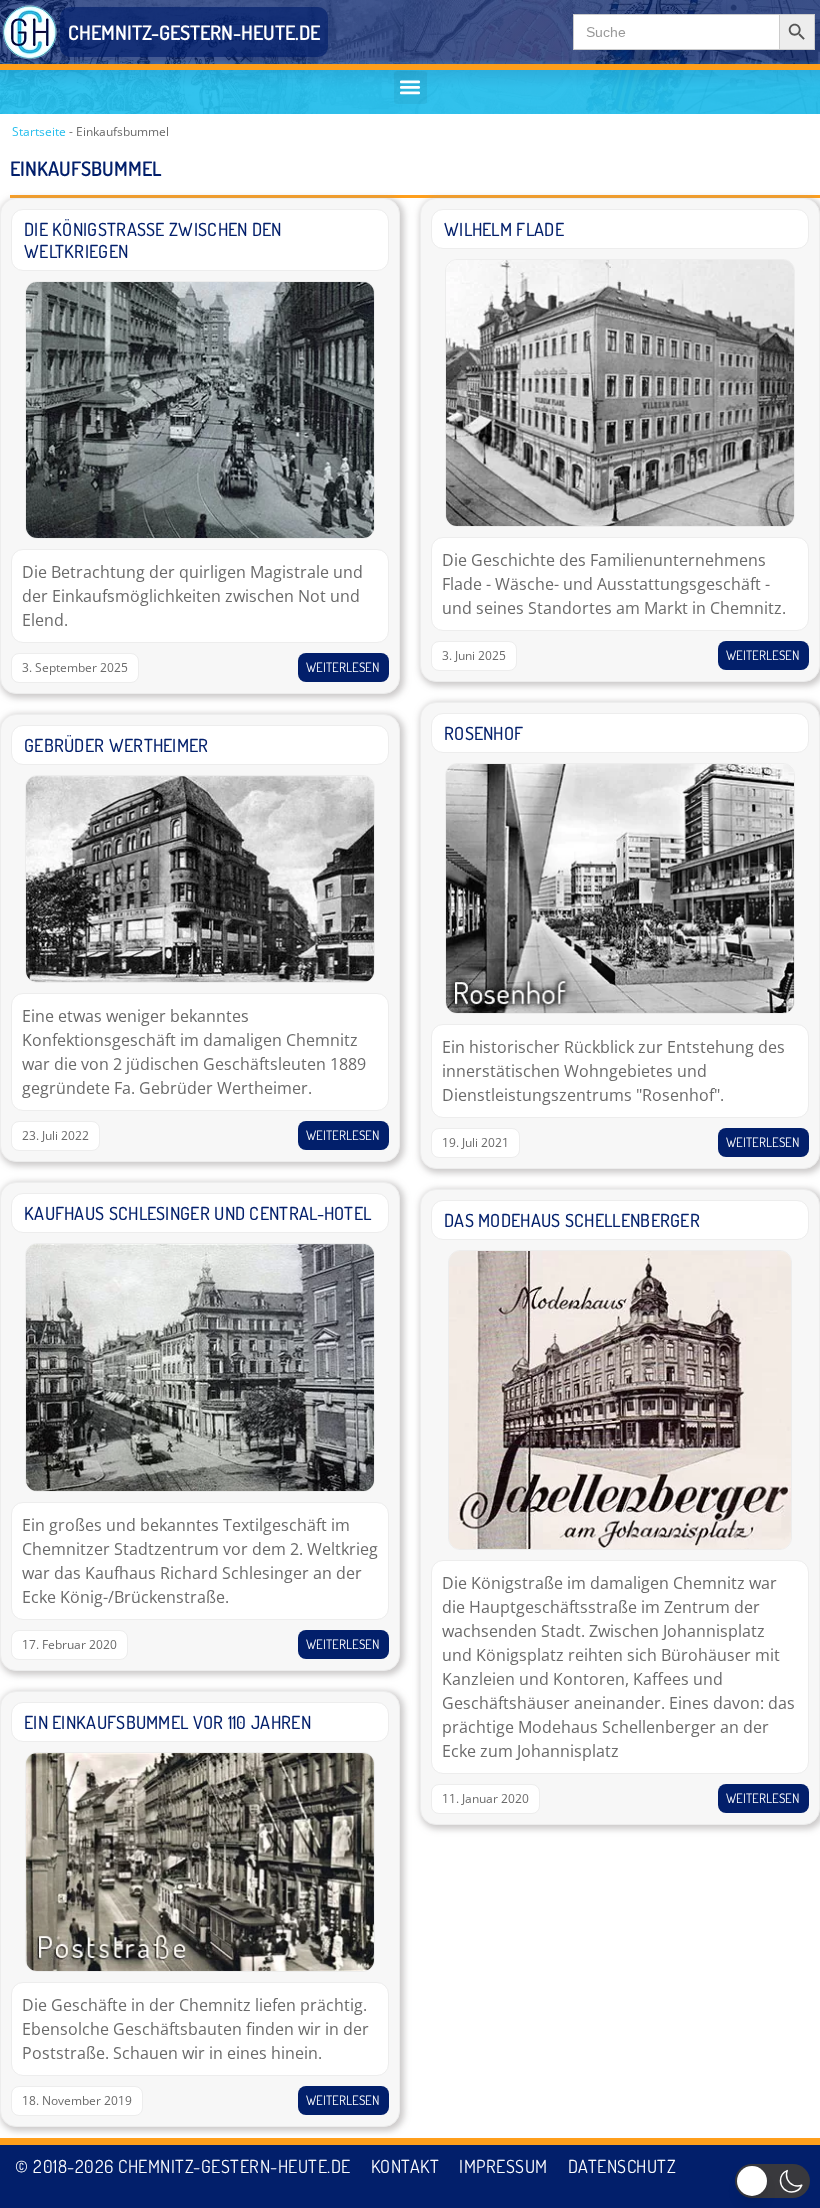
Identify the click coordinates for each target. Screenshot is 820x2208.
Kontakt (405, 2166)
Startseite (39, 131)
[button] (410, 87)
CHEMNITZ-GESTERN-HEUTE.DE (194, 32)
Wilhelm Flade (504, 229)
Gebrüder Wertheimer (116, 745)
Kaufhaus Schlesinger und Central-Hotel (197, 1213)
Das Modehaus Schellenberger (572, 1220)
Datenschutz (622, 2166)
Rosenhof (483, 733)
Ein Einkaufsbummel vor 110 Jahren (167, 1722)
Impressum (503, 2166)
